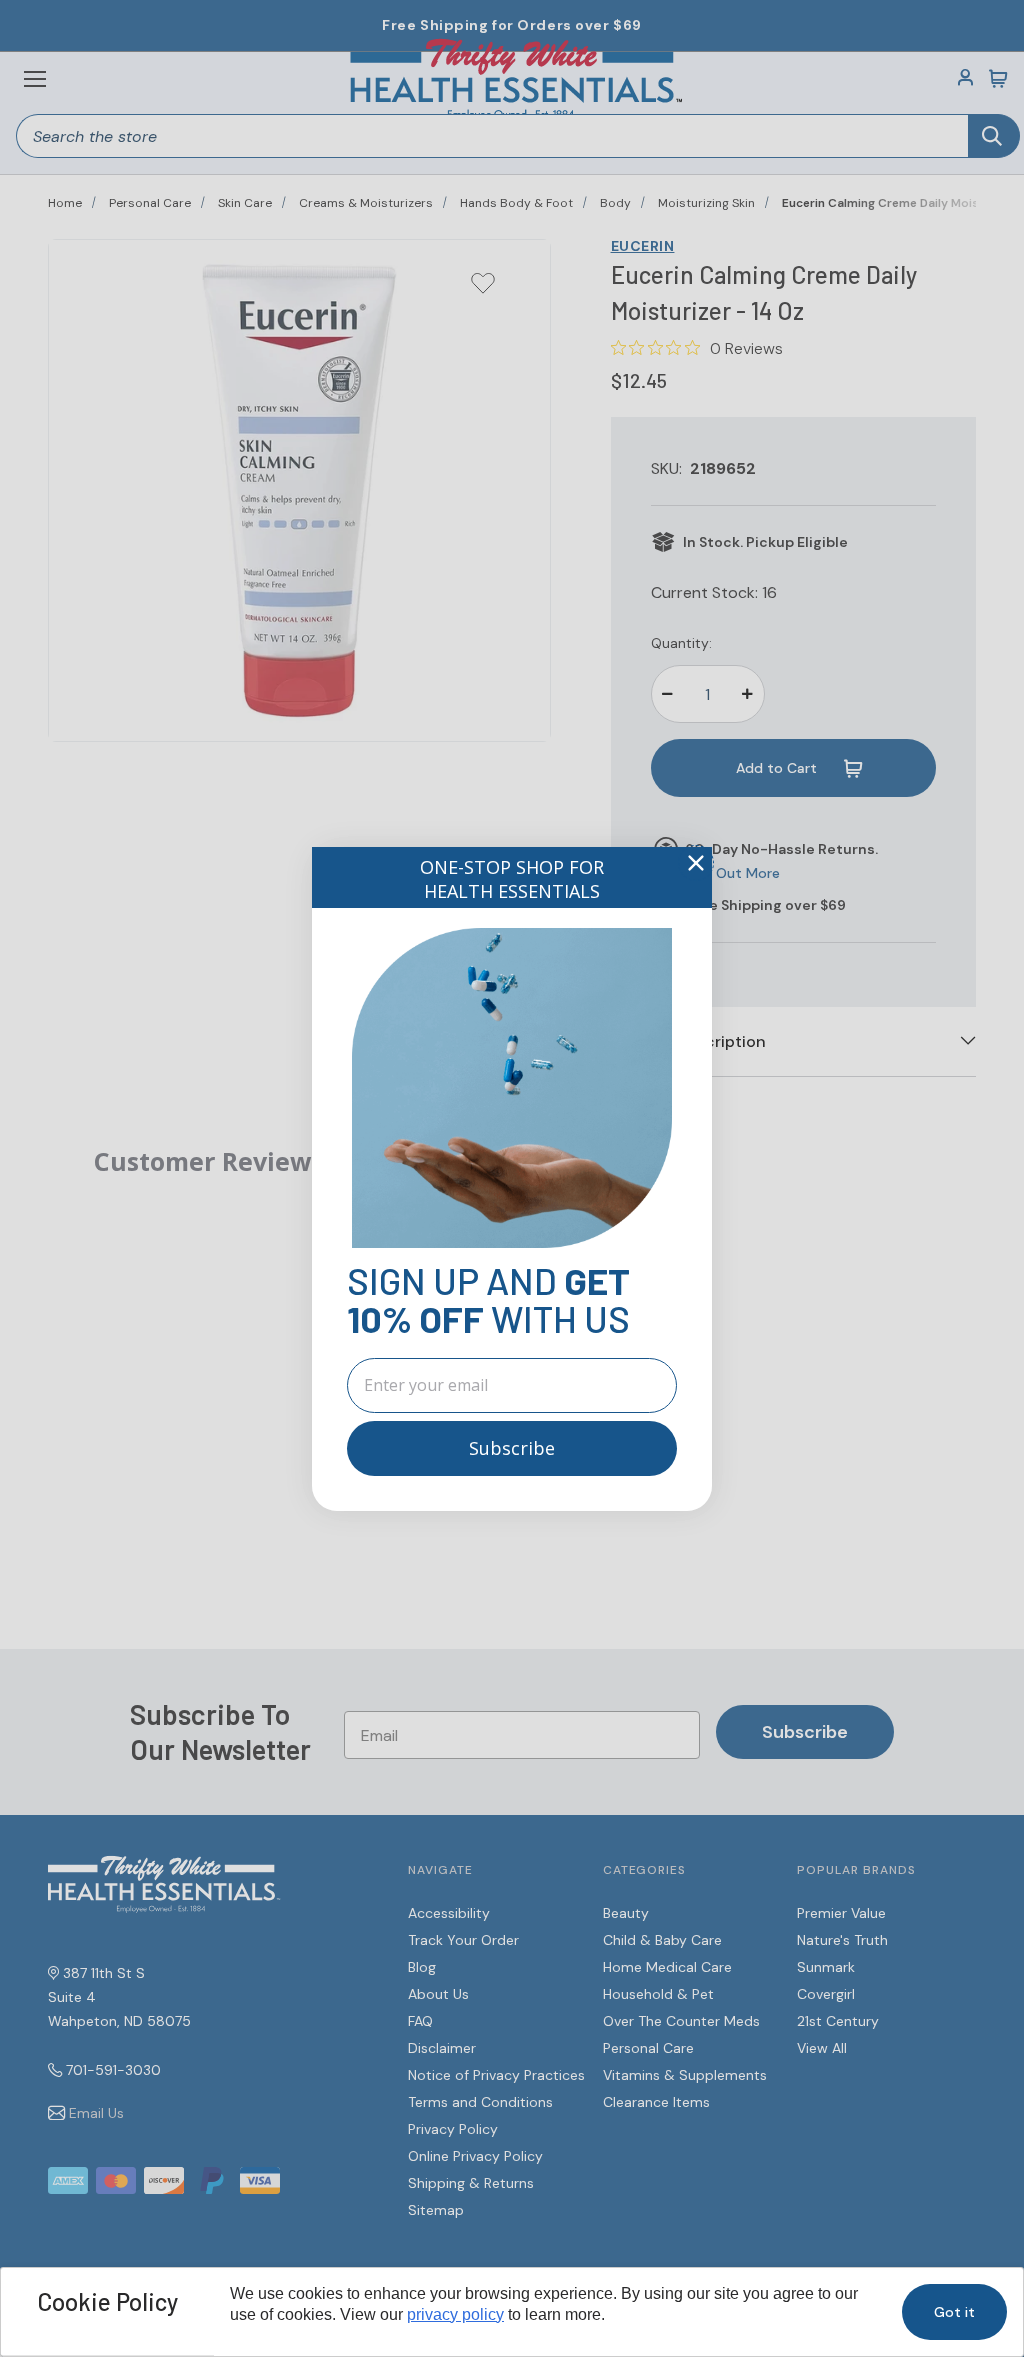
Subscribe (512, 1448)
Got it (954, 2312)
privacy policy (455, 2314)
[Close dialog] (696, 863)
